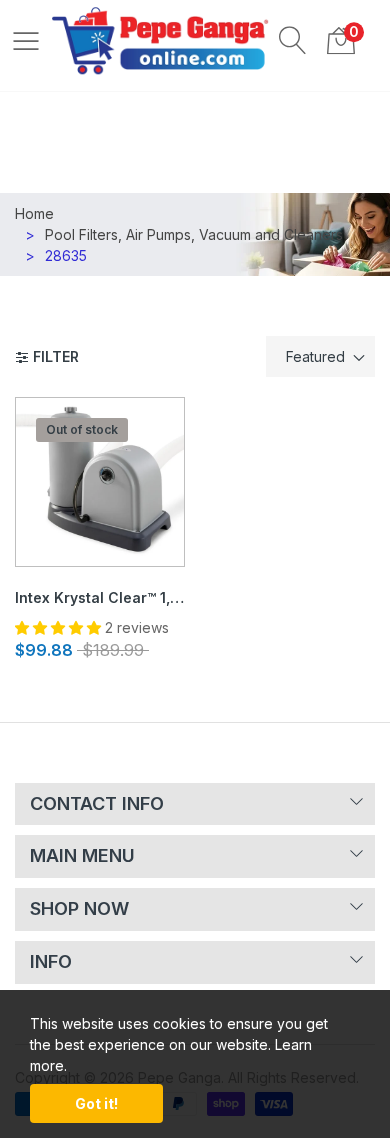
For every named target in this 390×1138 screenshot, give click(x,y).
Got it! (96, 1103)
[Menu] (26, 41)
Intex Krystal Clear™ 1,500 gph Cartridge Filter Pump (100, 597)
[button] (293, 41)
